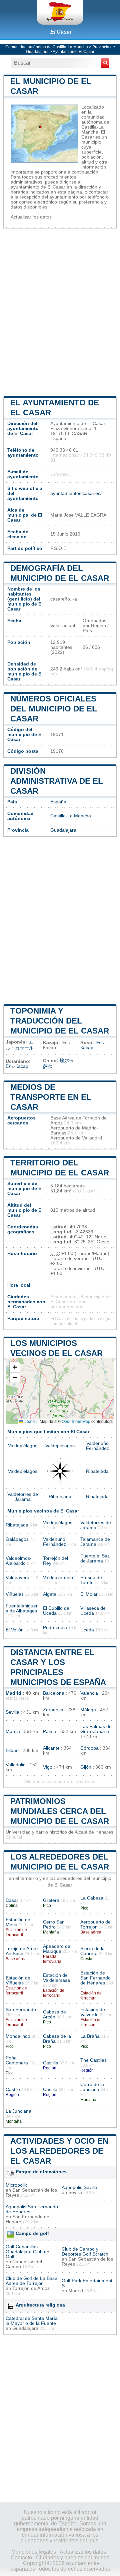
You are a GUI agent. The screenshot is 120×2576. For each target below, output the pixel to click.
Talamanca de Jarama (95, 1542)
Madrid (13, 1693)
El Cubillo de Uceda (56, 1611)
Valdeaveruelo (58, 1578)
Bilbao (12, 1750)
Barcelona (54, 1693)
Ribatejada (97, 1471)
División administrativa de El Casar (57, 781)
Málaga (88, 1710)
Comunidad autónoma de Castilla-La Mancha (47, 47)
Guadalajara (63, 830)
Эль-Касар (93, 1045)
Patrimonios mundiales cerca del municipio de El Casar (60, 1811)
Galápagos (17, 1539)
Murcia (13, 1731)
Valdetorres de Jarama (23, 1497)
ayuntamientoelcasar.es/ (76, 493)
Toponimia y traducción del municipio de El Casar (60, 1021)
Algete (50, 1594)
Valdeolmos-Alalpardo (19, 1561)
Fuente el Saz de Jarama (95, 1558)
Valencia (89, 1693)
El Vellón (15, 1630)
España (58, 802)
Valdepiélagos (23, 1446)
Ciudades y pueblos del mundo (73, 2558)
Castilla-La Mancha (71, 816)
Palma (50, 1731)
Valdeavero (17, 1578)
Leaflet (30, 1421)
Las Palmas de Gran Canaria (96, 1729)
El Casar (61, 32)
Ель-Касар (17, 1066)
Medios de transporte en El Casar (51, 1097)
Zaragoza (53, 1710)
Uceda (87, 1630)
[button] (15, 1367)
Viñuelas (15, 1594)
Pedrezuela (55, 1628)
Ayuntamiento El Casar (73, 52)
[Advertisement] (60, 311)
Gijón (86, 1767)
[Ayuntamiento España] (60, 12)
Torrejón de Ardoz (31, 2288)
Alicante (51, 1748)
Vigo (48, 1767)
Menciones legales (34, 2552)
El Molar (89, 1594)
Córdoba (89, 1748)
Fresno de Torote (91, 1580)
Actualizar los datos (31, 217)
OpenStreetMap (76, 1421)
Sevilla (12, 1712)
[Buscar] (105, 63)
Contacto (21, 2558)
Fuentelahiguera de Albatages (22, 1608)
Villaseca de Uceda (93, 1611)
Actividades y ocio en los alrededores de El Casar (59, 2151)
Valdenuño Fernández (97, 1446)
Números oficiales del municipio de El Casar (54, 709)
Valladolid (16, 1765)
